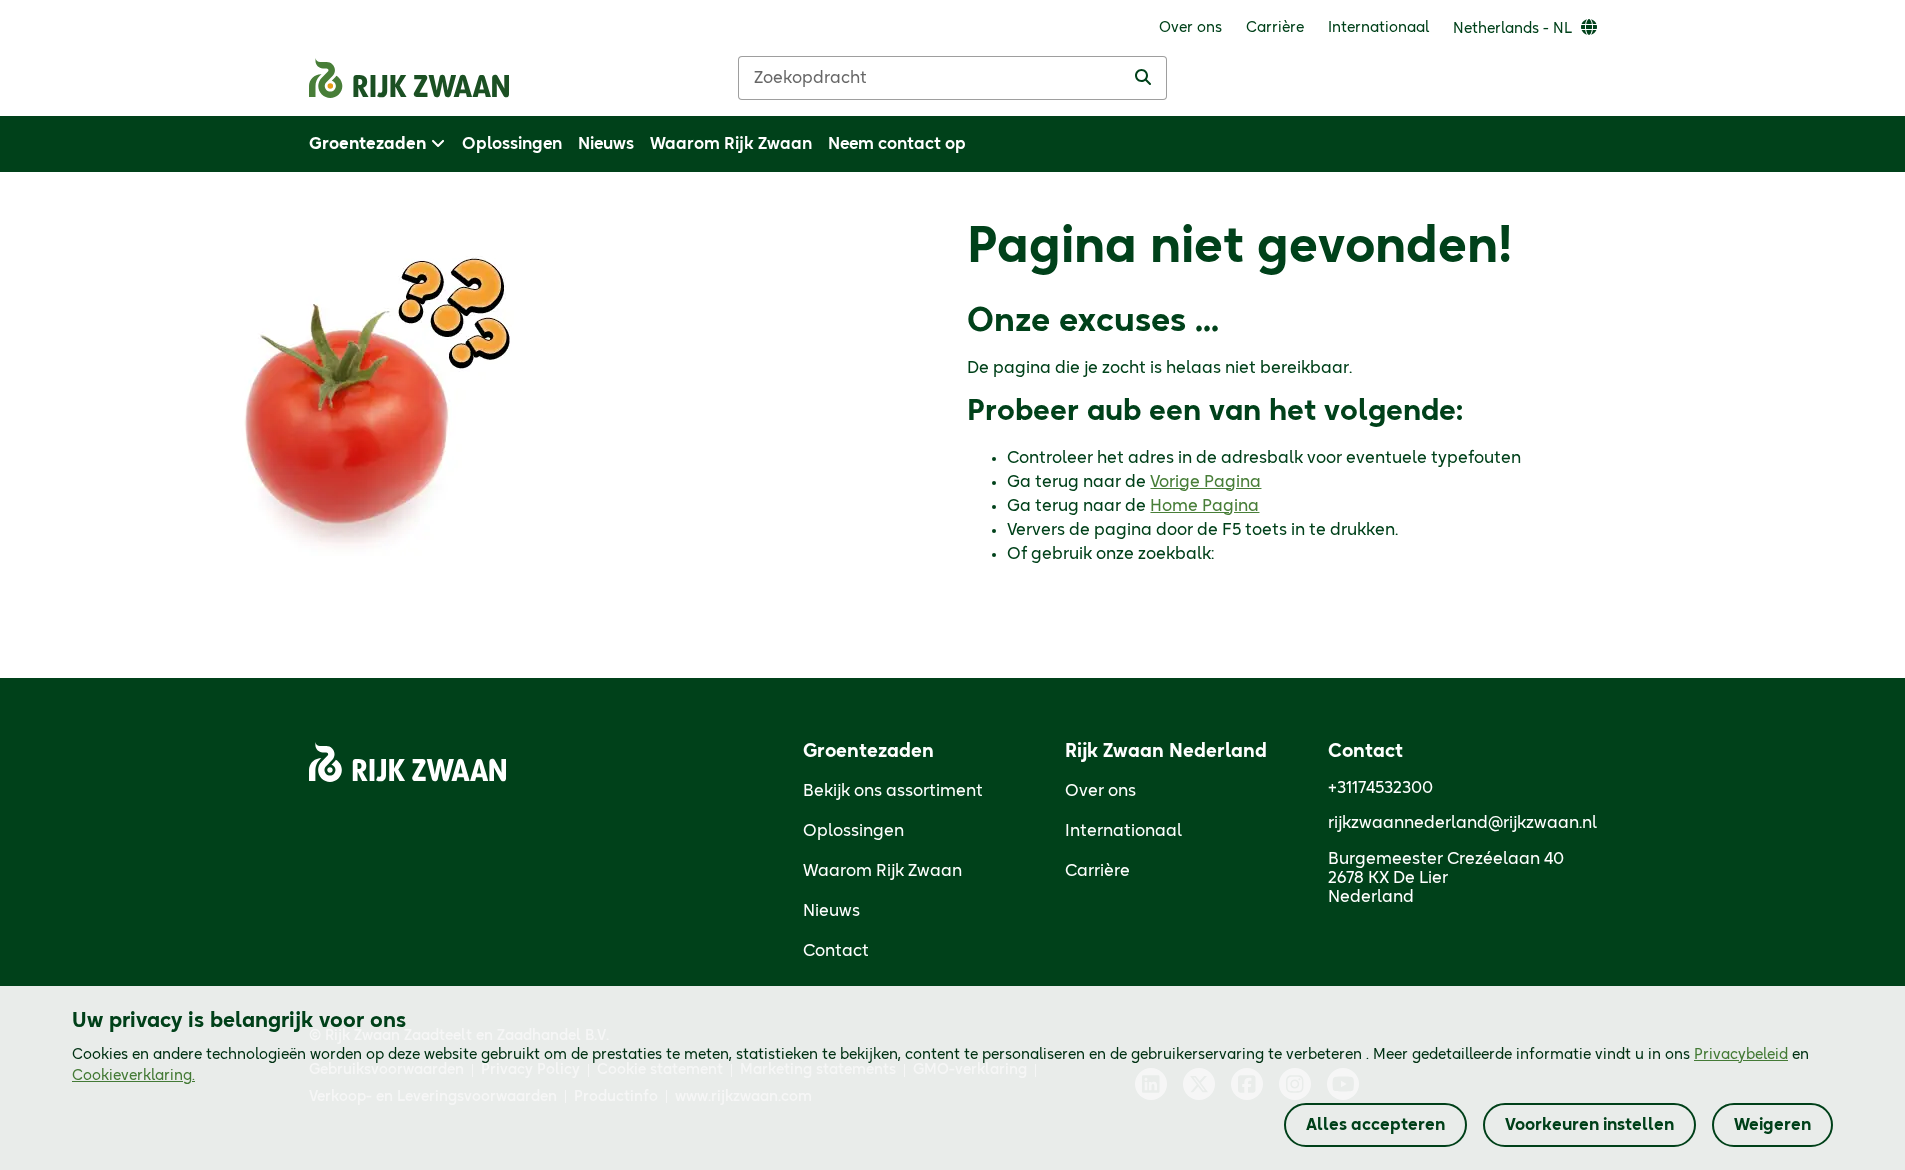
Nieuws (831, 911)
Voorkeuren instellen (1589, 1125)
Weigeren (1772, 1125)
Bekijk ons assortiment (893, 791)
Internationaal (1123, 831)
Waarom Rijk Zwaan (882, 871)
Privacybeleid (1741, 1055)
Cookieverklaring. (133, 1076)
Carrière (1097, 871)
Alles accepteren (1375, 1125)
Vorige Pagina (1205, 482)
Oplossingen (853, 831)
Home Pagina (1204, 506)
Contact (836, 951)
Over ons (1100, 791)
